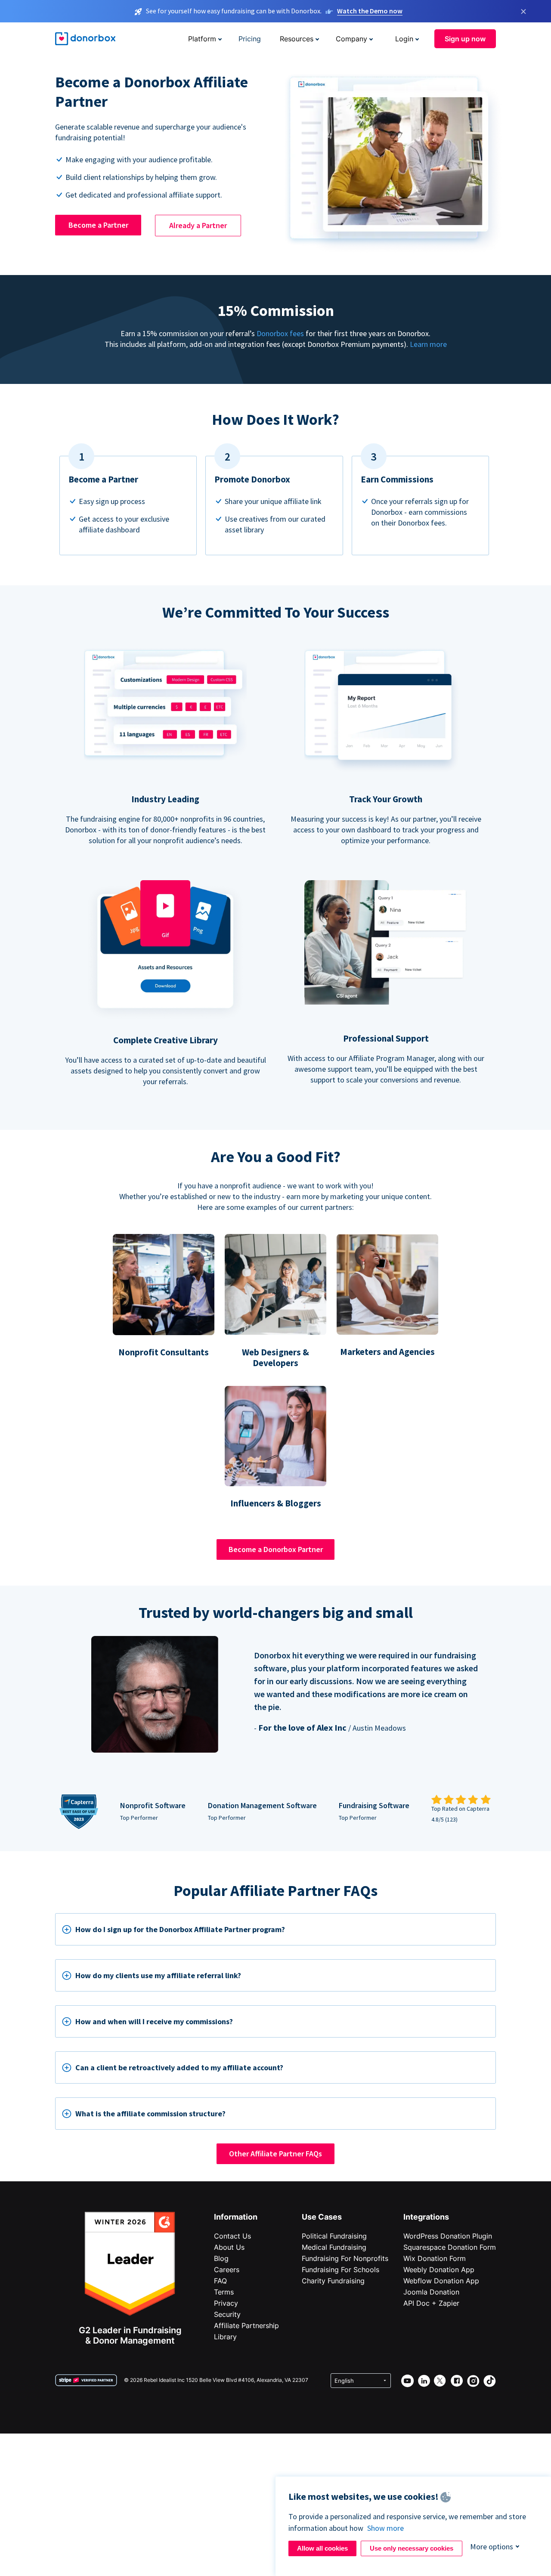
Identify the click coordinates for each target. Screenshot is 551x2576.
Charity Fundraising (333, 2281)
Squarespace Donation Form (450, 2247)
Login (404, 39)
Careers (227, 2270)
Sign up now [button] (465, 39)
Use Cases (322, 2217)
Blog (221, 2258)
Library (225, 2337)
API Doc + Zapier (431, 2303)
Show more (385, 2528)
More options (492, 2547)
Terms (224, 2292)
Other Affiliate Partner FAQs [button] (275, 2154)
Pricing (250, 39)
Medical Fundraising (334, 2247)
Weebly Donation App (439, 2270)
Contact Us (232, 2236)
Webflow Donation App (441, 2281)
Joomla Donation (431, 2292)
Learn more (428, 344)
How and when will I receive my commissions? (154, 2021)
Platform (202, 39)
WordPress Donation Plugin (448, 2236)
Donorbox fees (280, 333)
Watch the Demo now (370, 11)
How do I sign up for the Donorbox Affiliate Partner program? (180, 1929)
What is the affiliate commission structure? (150, 2114)
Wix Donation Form (435, 2258)
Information (236, 2217)
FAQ (220, 2281)
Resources (297, 39)
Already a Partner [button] (198, 225)
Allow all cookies (322, 2548)
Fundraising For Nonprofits (345, 2258)
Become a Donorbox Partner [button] (276, 1549)
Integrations (426, 2217)
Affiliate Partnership (246, 2326)
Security (227, 2314)
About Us (229, 2247)
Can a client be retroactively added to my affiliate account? (179, 2067)
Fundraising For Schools (341, 2270)
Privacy (226, 2303)
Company (351, 39)
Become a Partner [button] (98, 225)
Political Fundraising (334, 2236)
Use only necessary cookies (412, 2548)
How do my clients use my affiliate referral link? (158, 1975)
